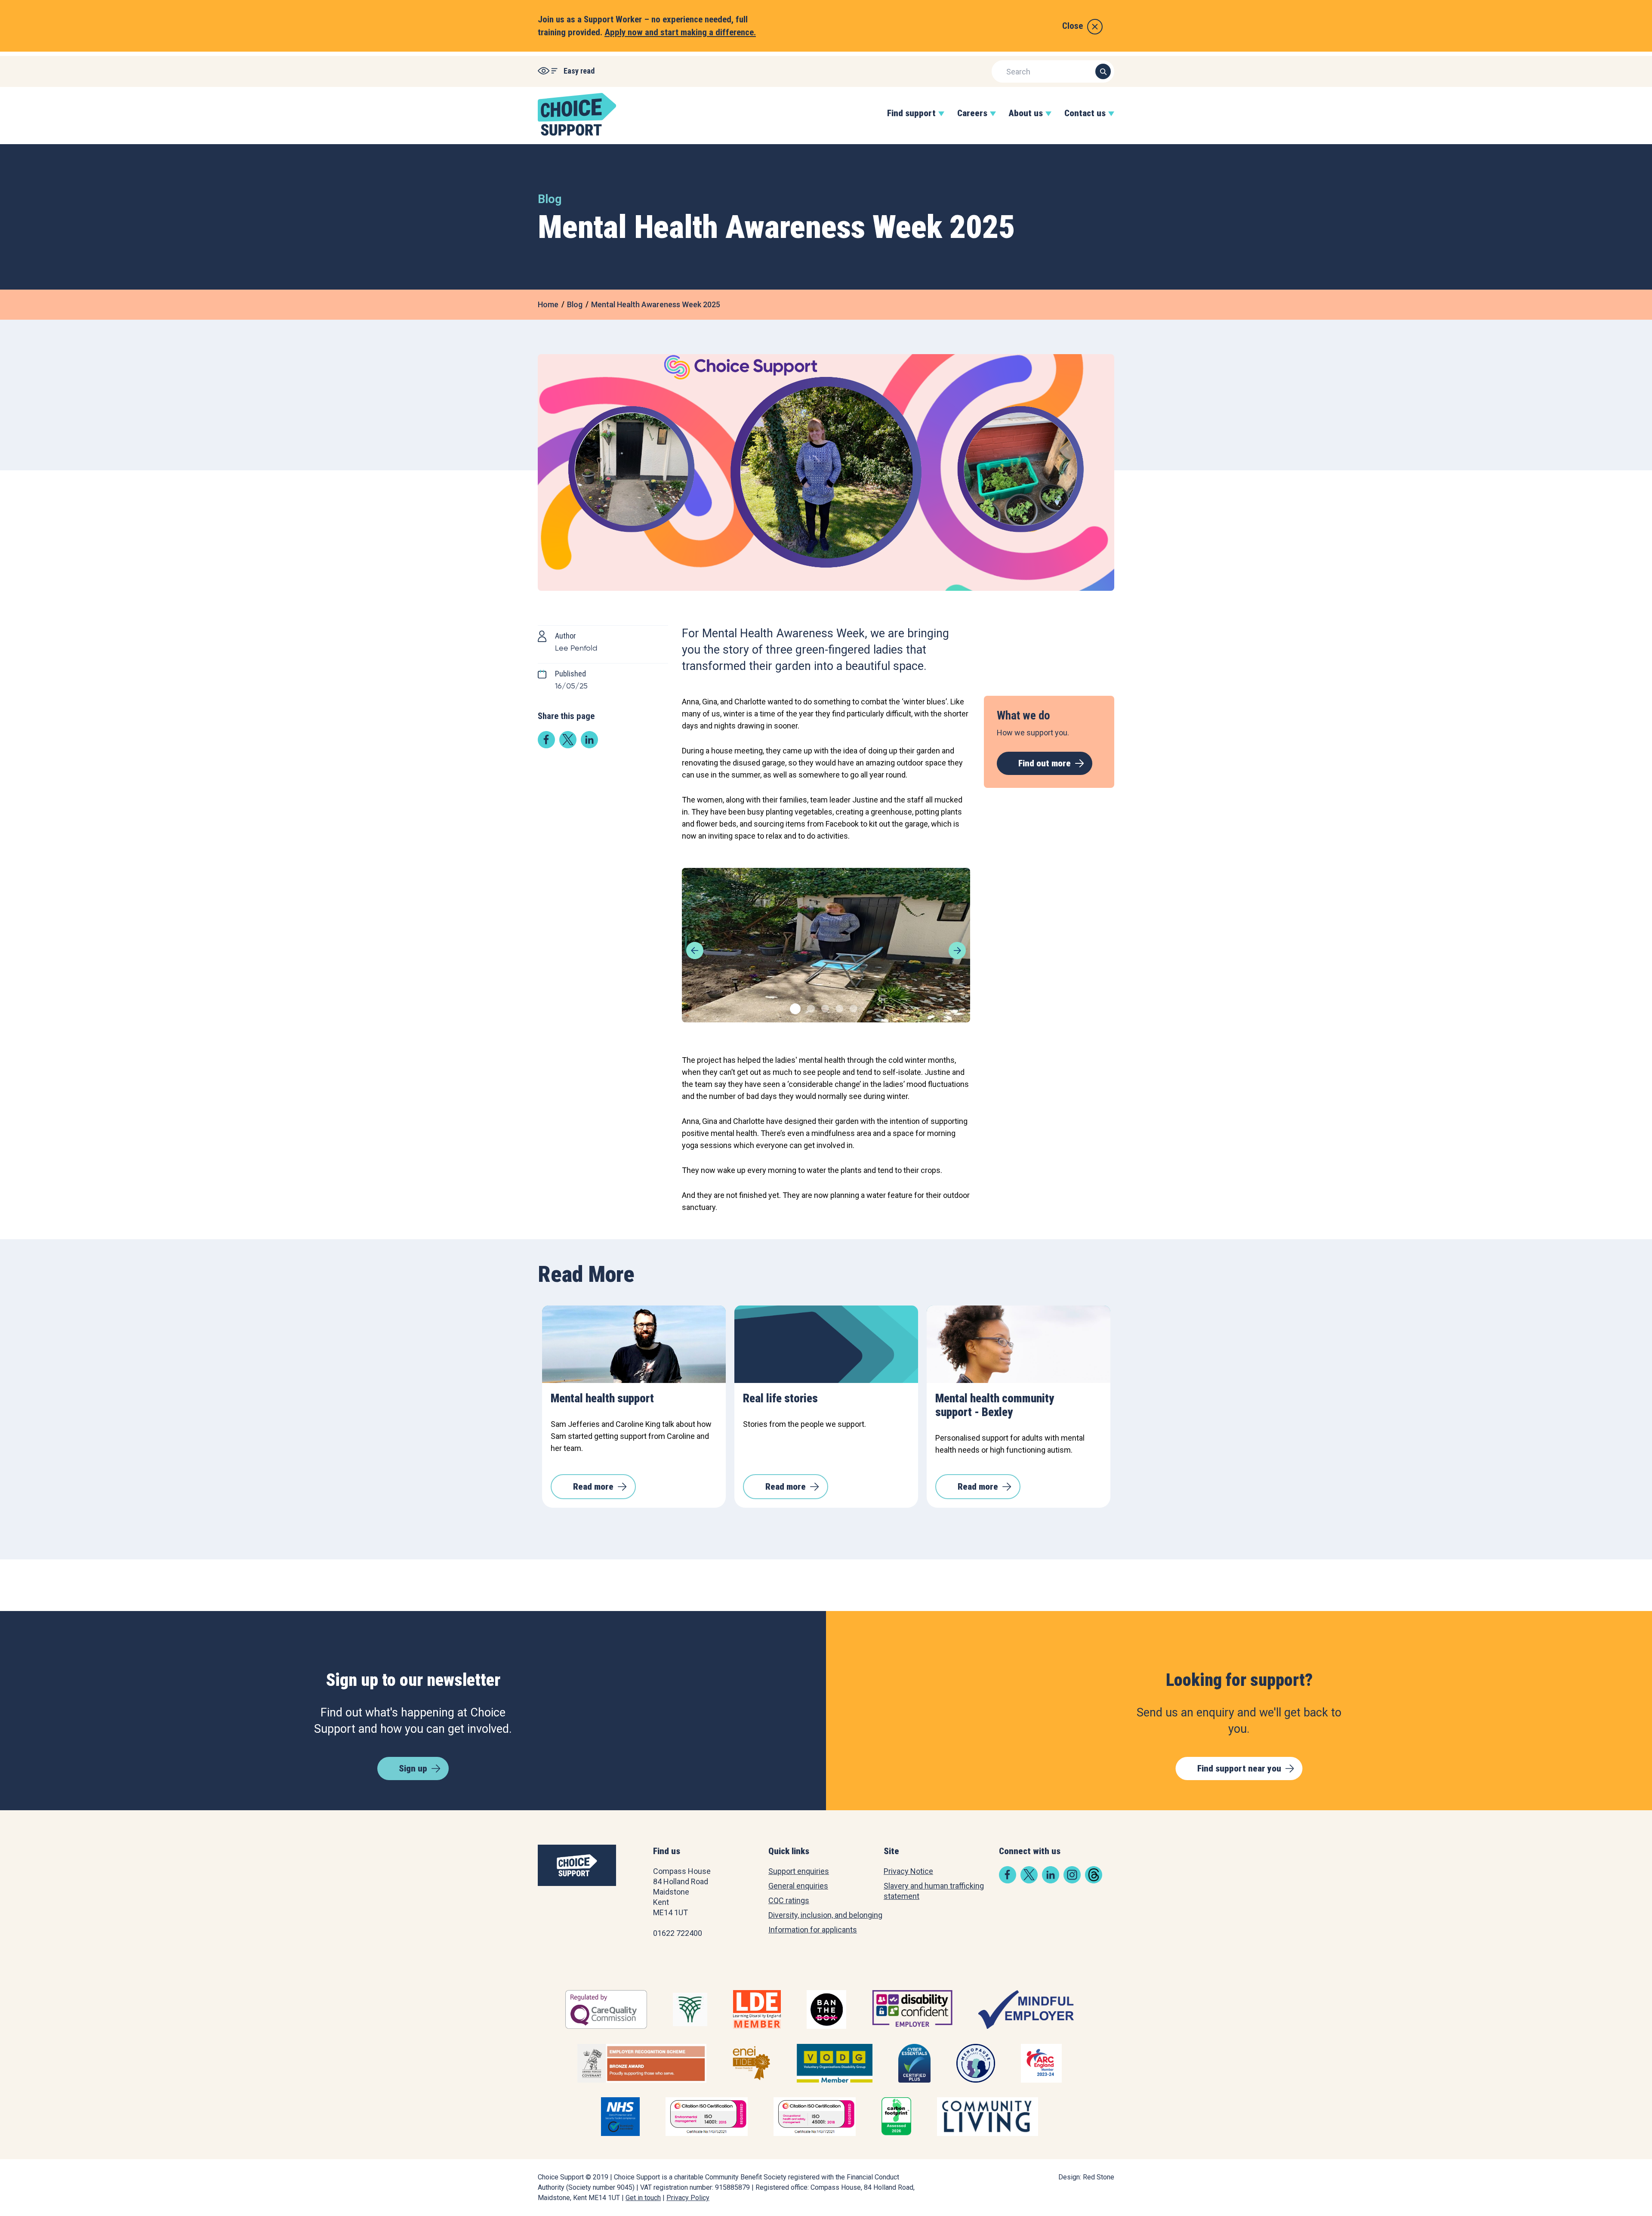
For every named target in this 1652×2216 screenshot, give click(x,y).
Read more (593, 1487)
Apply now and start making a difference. (680, 32)
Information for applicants (813, 1930)
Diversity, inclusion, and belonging (825, 1915)
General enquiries (798, 1886)
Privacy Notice (908, 1871)
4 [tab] (838, 1008)
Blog (575, 304)
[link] (546, 745)
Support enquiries (799, 1871)
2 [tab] (810, 1008)
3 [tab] (824, 1008)
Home (548, 304)
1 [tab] (793, 1008)
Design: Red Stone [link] (1086, 2177)
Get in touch (643, 2198)
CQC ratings (789, 1900)
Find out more (1045, 763)
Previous (695, 951)
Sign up (413, 1768)
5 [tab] (852, 1008)
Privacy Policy (688, 2198)
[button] (911, 122)
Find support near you (1239, 1768)
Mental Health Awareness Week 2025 (656, 304)
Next (957, 951)
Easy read (579, 71)
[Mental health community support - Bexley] (1019, 1344)
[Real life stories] (826, 1344)
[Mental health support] (634, 1344)
